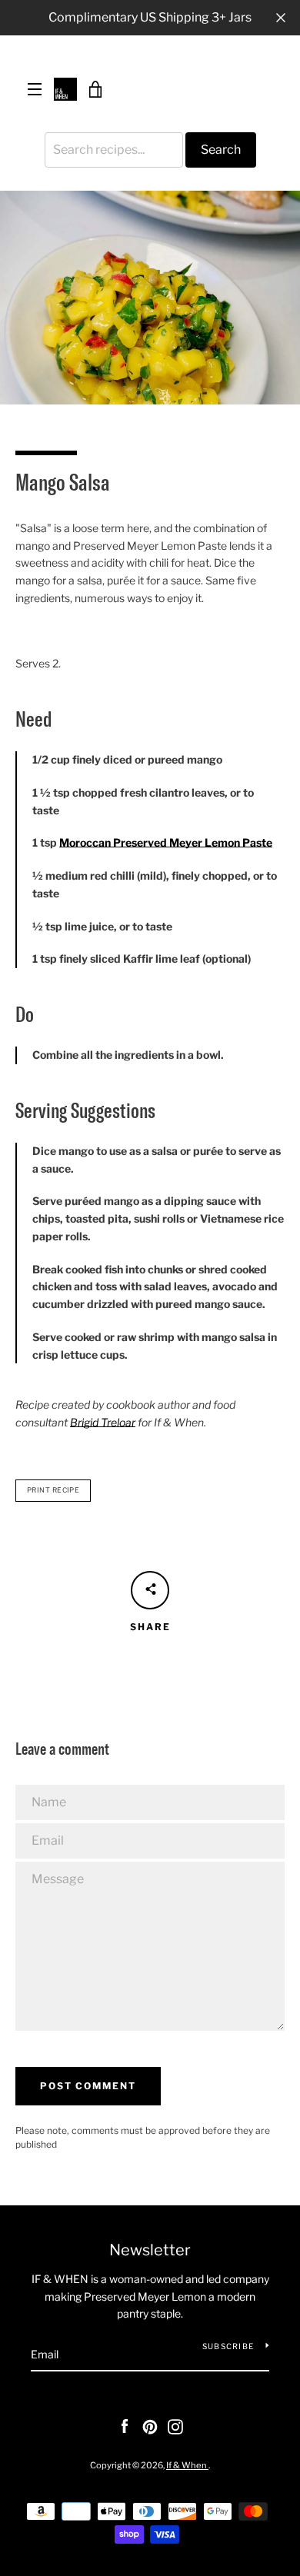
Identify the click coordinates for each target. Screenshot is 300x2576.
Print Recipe (53, 1490)
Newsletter (150, 2250)
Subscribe (228, 2346)
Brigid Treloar (103, 1422)
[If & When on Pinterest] (150, 2426)
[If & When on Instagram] (175, 2426)
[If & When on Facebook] (125, 2426)
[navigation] (35, 89)
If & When (187, 2465)
